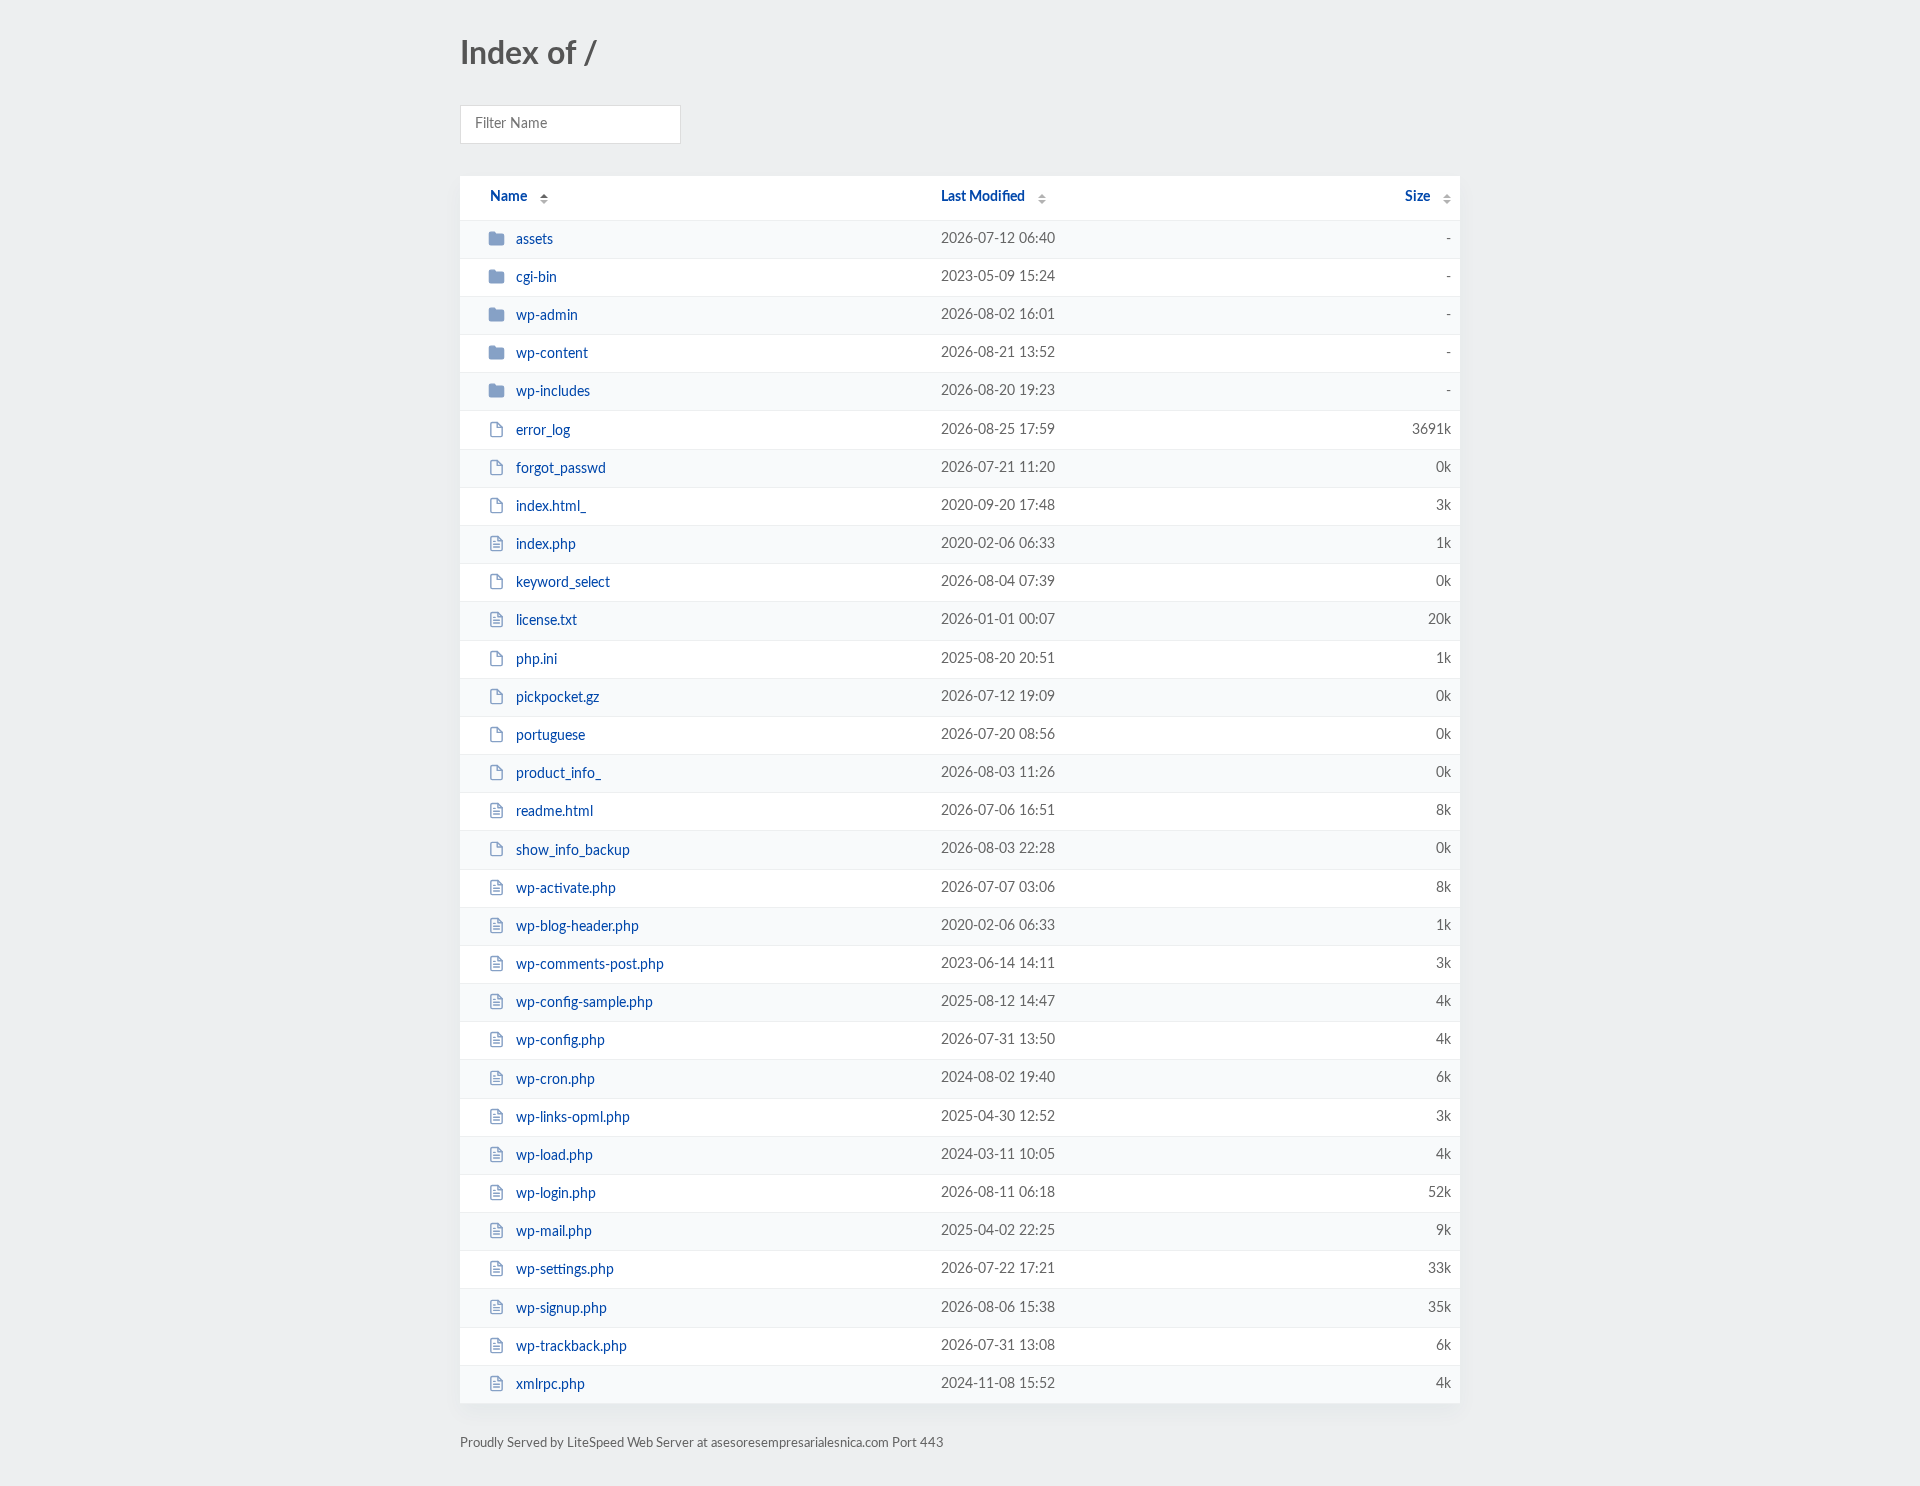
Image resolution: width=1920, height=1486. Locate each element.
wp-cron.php (555, 1079)
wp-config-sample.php (584, 1003)
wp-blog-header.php (577, 927)
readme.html (554, 812)
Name (508, 197)
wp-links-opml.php (573, 1118)
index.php (546, 545)
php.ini (536, 660)
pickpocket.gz (557, 698)
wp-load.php (554, 1156)
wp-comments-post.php (590, 965)
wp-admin (547, 316)
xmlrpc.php (550, 1385)
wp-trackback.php (571, 1347)
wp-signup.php (561, 1308)
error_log (543, 431)
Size (1417, 197)
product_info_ (558, 774)
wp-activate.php (566, 889)
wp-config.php (560, 1041)
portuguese (550, 736)
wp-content (552, 354)
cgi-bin (536, 278)
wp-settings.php (565, 1270)
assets (534, 240)
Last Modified (983, 197)
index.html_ (551, 507)
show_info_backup (573, 850)
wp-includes (553, 392)
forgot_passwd (561, 469)
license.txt (546, 621)
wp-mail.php (554, 1232)
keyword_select (563, 583)
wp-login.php (556, 1194)
